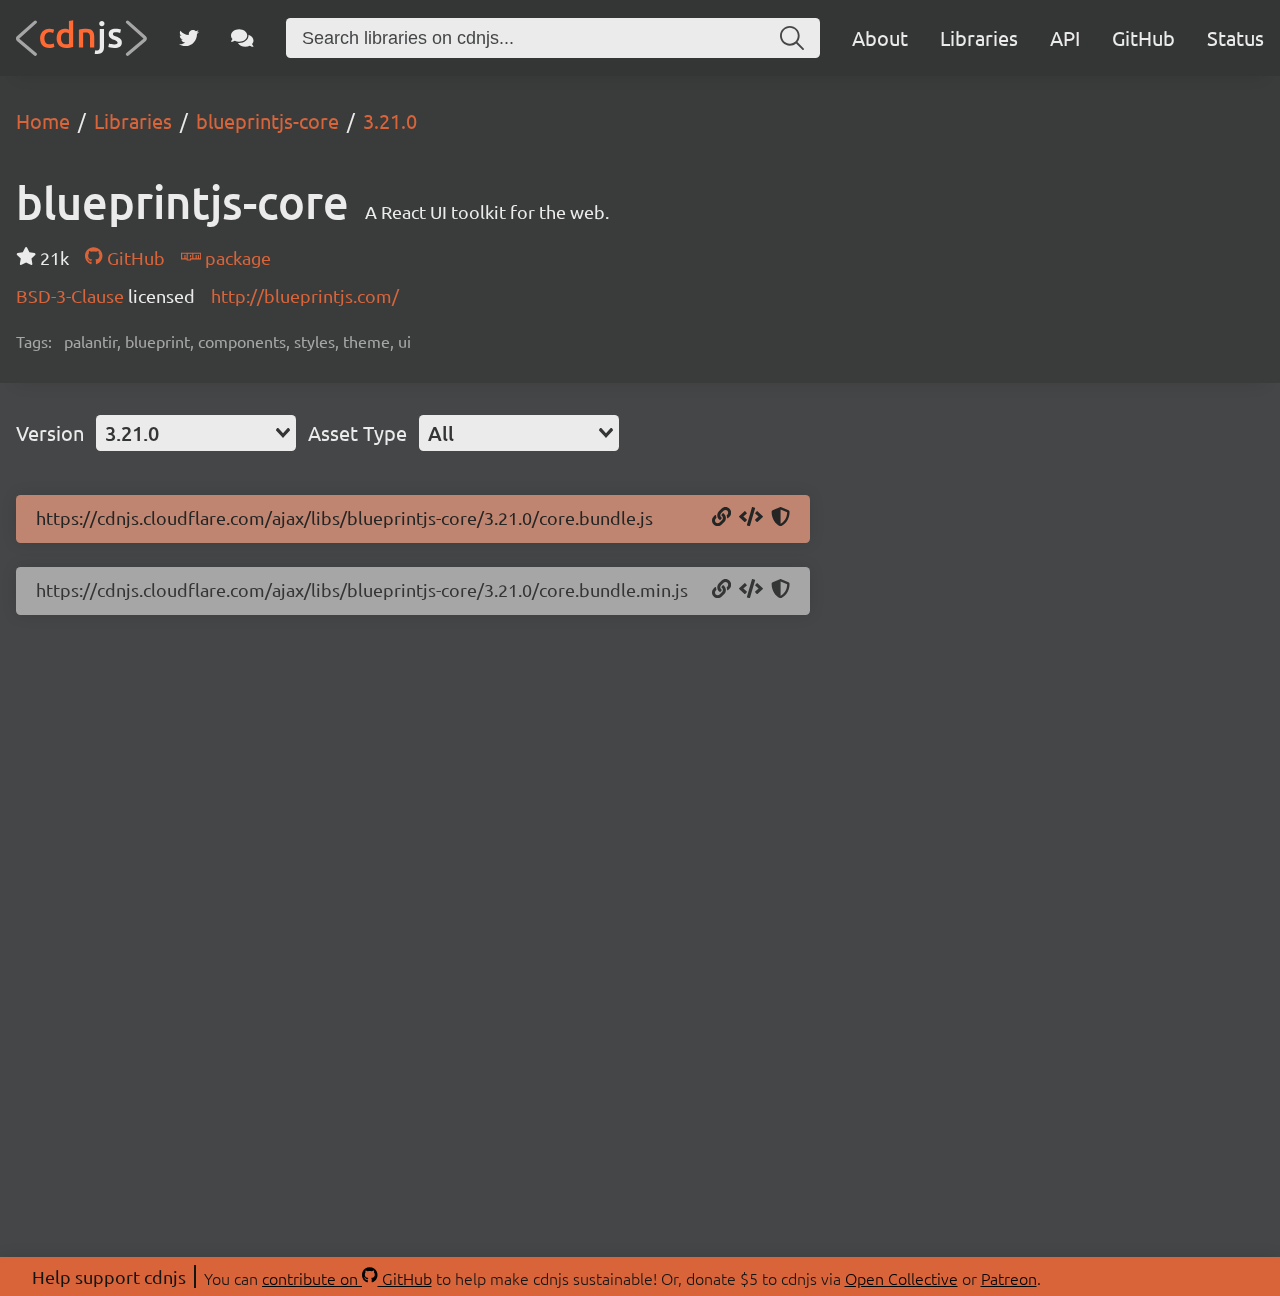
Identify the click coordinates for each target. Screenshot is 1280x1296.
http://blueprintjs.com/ (305, 295)
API (1065, 37)
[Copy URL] (721, 518)
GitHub (1143, 37)
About (880, 37)
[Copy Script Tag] (751, 518)
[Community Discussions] (242, 38)
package (236, 257)
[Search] (792, 38)
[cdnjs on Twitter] (189, 38)
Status (1235, 37)
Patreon (1009, 1278)
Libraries (979, 37)
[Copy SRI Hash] (780, 518)
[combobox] (196, 433)
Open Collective (901, 1278)
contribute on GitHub (347, 1278)
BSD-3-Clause (72, 295)
